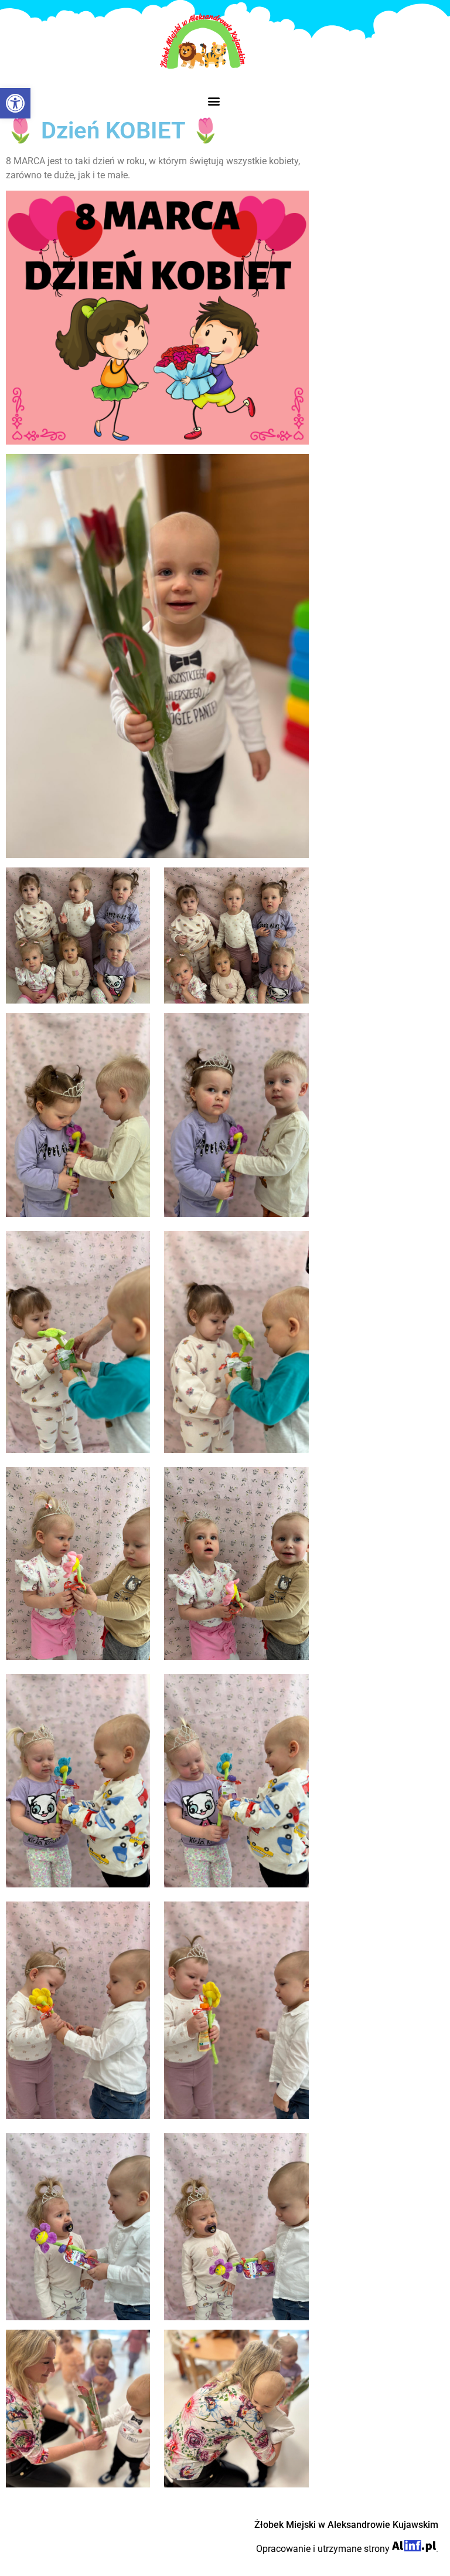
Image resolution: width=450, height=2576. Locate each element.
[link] (15, 103)
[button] (214, 101)
